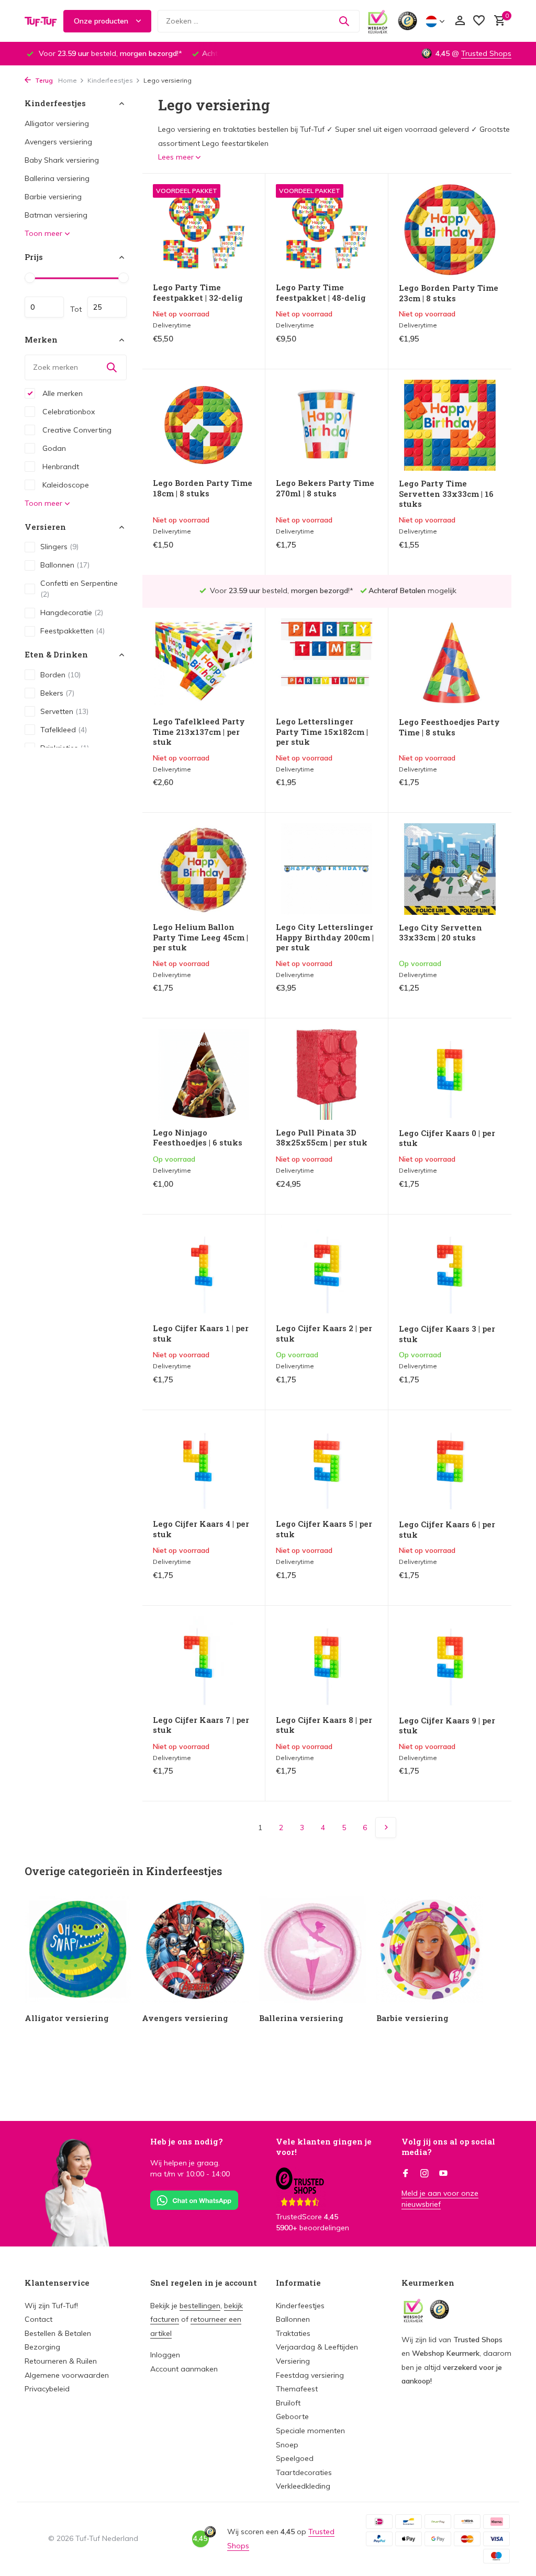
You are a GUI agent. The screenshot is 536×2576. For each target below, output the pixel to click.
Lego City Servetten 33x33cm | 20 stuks (440, 933)
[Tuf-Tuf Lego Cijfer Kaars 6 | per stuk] (450, 1466)
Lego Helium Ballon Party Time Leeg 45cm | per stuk (200, 937)
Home (68, 80)
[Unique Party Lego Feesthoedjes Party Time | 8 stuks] (450, 664)
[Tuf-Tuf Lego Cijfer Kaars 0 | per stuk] (450, 1074)
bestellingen (200, 2306)
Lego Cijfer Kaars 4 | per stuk (201, 1529)
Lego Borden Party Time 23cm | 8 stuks (449, 293)
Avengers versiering (58, 142)
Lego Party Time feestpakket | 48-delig (321, 293)
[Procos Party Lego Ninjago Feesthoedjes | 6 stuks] (204, 1074)
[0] (497, 21)
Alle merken (62, 393)
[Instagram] (425, 2174)
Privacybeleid (47, 2389)
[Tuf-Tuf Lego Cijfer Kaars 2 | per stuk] (327, 1270)
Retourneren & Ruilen (61, 2361)
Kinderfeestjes (110, 80)
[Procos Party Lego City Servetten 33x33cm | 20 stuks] (450, 869)
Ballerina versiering (57, 178)
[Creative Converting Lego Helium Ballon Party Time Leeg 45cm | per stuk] (204, 869)
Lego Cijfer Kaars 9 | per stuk (447, 1726)
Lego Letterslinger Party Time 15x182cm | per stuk (322, 732)
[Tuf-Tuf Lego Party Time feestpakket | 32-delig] (204, 230)
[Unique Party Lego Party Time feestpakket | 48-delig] (327, 230)
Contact (38, 2319)
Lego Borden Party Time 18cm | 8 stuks (203, 488)
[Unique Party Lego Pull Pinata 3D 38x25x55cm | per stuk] (327, 1074)
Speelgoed (295, 2458)
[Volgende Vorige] (386, 1828)
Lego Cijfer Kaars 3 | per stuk (447, 1334)
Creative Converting (76, 430)
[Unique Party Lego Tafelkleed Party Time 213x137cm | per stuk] (204, 664)
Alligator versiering (57, 123)
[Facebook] (406, 2174)
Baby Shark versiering (62, 160)
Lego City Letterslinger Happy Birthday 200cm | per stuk (325, 937)
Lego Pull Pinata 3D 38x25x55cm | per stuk (322, 1138)
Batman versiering (56, 215)
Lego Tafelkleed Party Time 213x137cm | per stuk (199, 732)
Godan (53, 448)
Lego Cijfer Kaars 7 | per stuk (201, 1725)
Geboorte (292, 2416)
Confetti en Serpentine (79, 589)
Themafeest (297, 2389)
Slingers (59, 547)
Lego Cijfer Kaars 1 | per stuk (201, 1334)
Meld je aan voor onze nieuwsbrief (440, 2199)
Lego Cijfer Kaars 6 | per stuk (447, 1530)
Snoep (287, 2445)
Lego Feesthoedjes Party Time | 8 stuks (449, 727)
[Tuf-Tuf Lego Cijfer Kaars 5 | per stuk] (327, 1466)
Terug (43, 80)
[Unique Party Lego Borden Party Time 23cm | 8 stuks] (450, 230)
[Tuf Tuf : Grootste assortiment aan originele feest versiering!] (41, 21)
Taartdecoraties (304, 2472)
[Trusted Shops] (407, 21)
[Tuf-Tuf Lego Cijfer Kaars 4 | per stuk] (204, 1466)
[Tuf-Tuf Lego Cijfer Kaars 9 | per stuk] (450, 1662)
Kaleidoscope (65, 485)
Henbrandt (60, 467)
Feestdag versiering (310, 2375)
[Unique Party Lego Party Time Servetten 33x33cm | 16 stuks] (450, 425)
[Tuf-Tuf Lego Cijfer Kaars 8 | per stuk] (327, 1662)
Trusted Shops (486, 53)
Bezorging (42, 2347)
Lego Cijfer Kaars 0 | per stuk (447, 1138)
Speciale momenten (310, 2431)
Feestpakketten (72, 631)
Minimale (44, 307)
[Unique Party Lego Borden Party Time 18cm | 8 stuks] (204, 425)
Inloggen (165, 2355)
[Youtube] (443, 2174)
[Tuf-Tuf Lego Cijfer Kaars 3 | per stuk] (450, 1270)
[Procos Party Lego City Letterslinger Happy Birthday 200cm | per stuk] (327, 869)
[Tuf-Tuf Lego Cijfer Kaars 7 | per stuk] (204, 1662)
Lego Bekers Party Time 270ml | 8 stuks (325, 488)
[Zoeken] (344, 21)
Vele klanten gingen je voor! (324, 2147)
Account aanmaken (184, 2369)
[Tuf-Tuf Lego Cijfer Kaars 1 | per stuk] (204, 1270)
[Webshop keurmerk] (378, 21)
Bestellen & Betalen (58, 2333)
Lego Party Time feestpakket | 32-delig (198, 293)
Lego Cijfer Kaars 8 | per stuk (324, 1725)
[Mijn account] (460, 21)
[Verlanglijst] (479, 21)
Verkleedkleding (303, 2486)
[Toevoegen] (483, 999)
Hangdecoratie (72, 612)
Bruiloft (288, 2403)
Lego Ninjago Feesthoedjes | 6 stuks (198, 1138)
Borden (60, 675)
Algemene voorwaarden (67, 2375)
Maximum (107, 307)
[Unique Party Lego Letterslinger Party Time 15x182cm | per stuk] (327, 664)
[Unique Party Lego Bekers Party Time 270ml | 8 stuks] (327, 425)
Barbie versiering (53, 197)
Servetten (64, 711)
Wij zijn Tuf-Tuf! (51, 2306)
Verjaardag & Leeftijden (317, 2347)
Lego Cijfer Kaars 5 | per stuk (324, 1529)
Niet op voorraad (213, 349)
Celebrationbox (68, 412)
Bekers (57, 693)
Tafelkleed (64, 730)
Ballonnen (65, 565)
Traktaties (293, 2333)
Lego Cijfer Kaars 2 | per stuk (324, 1334)
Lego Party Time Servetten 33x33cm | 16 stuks (446, 494)
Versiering (293, 2361)
